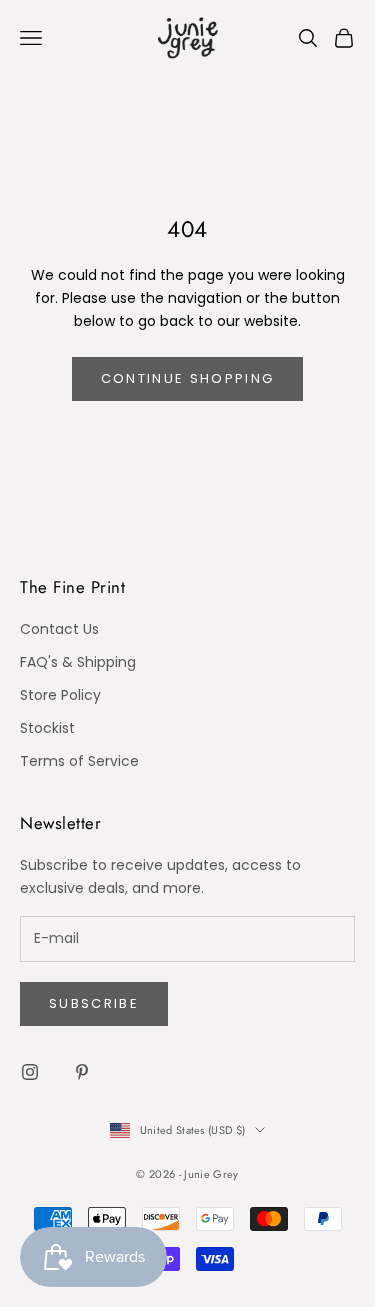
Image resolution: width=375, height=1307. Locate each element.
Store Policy (60, 695)
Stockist (47, 728)
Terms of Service (79, 761)
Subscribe (94, 1003)
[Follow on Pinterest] (82, 1072)
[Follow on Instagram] (30, 1072)
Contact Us (59, 629)
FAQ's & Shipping (78, 662)
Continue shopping (188, 378)
